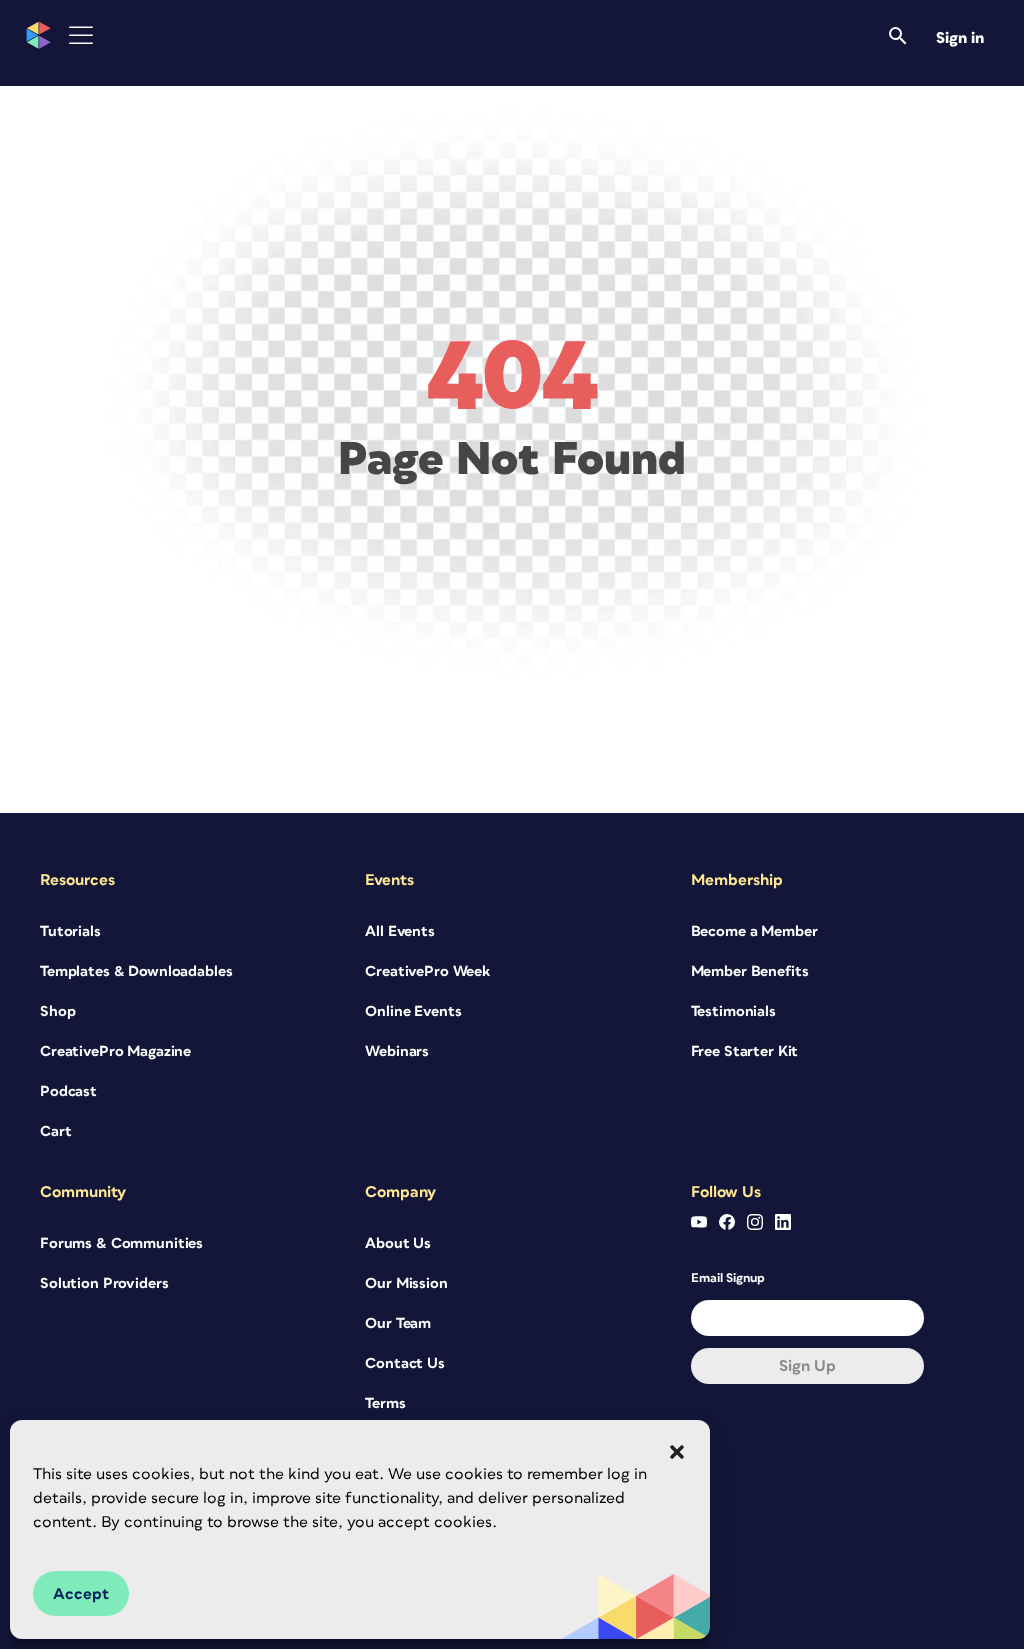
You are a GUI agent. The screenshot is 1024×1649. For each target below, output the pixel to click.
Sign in (960, 38)
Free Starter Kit (745, 1051)
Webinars (397, 1051)
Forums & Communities (121, 1243)
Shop (57, 1011)
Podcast (68, 1091)
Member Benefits (750, 971)
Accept (81, 1594)
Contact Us (405, 1363)
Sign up (807, 1366)
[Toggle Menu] (81, 35)
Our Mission (406, 1283)
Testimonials (733, 1011)
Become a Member (754, 931)
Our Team (398, 1323)
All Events (400, 931)
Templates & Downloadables (136, 971)
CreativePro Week (427, 971)
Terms (385, 1403)
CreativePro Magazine (115, 1051)
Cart (55, 1131)
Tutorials (70, 931)
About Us (398, 1243)
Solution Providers (104, 1283)
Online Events (413, 1011)
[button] (677, 1452)
